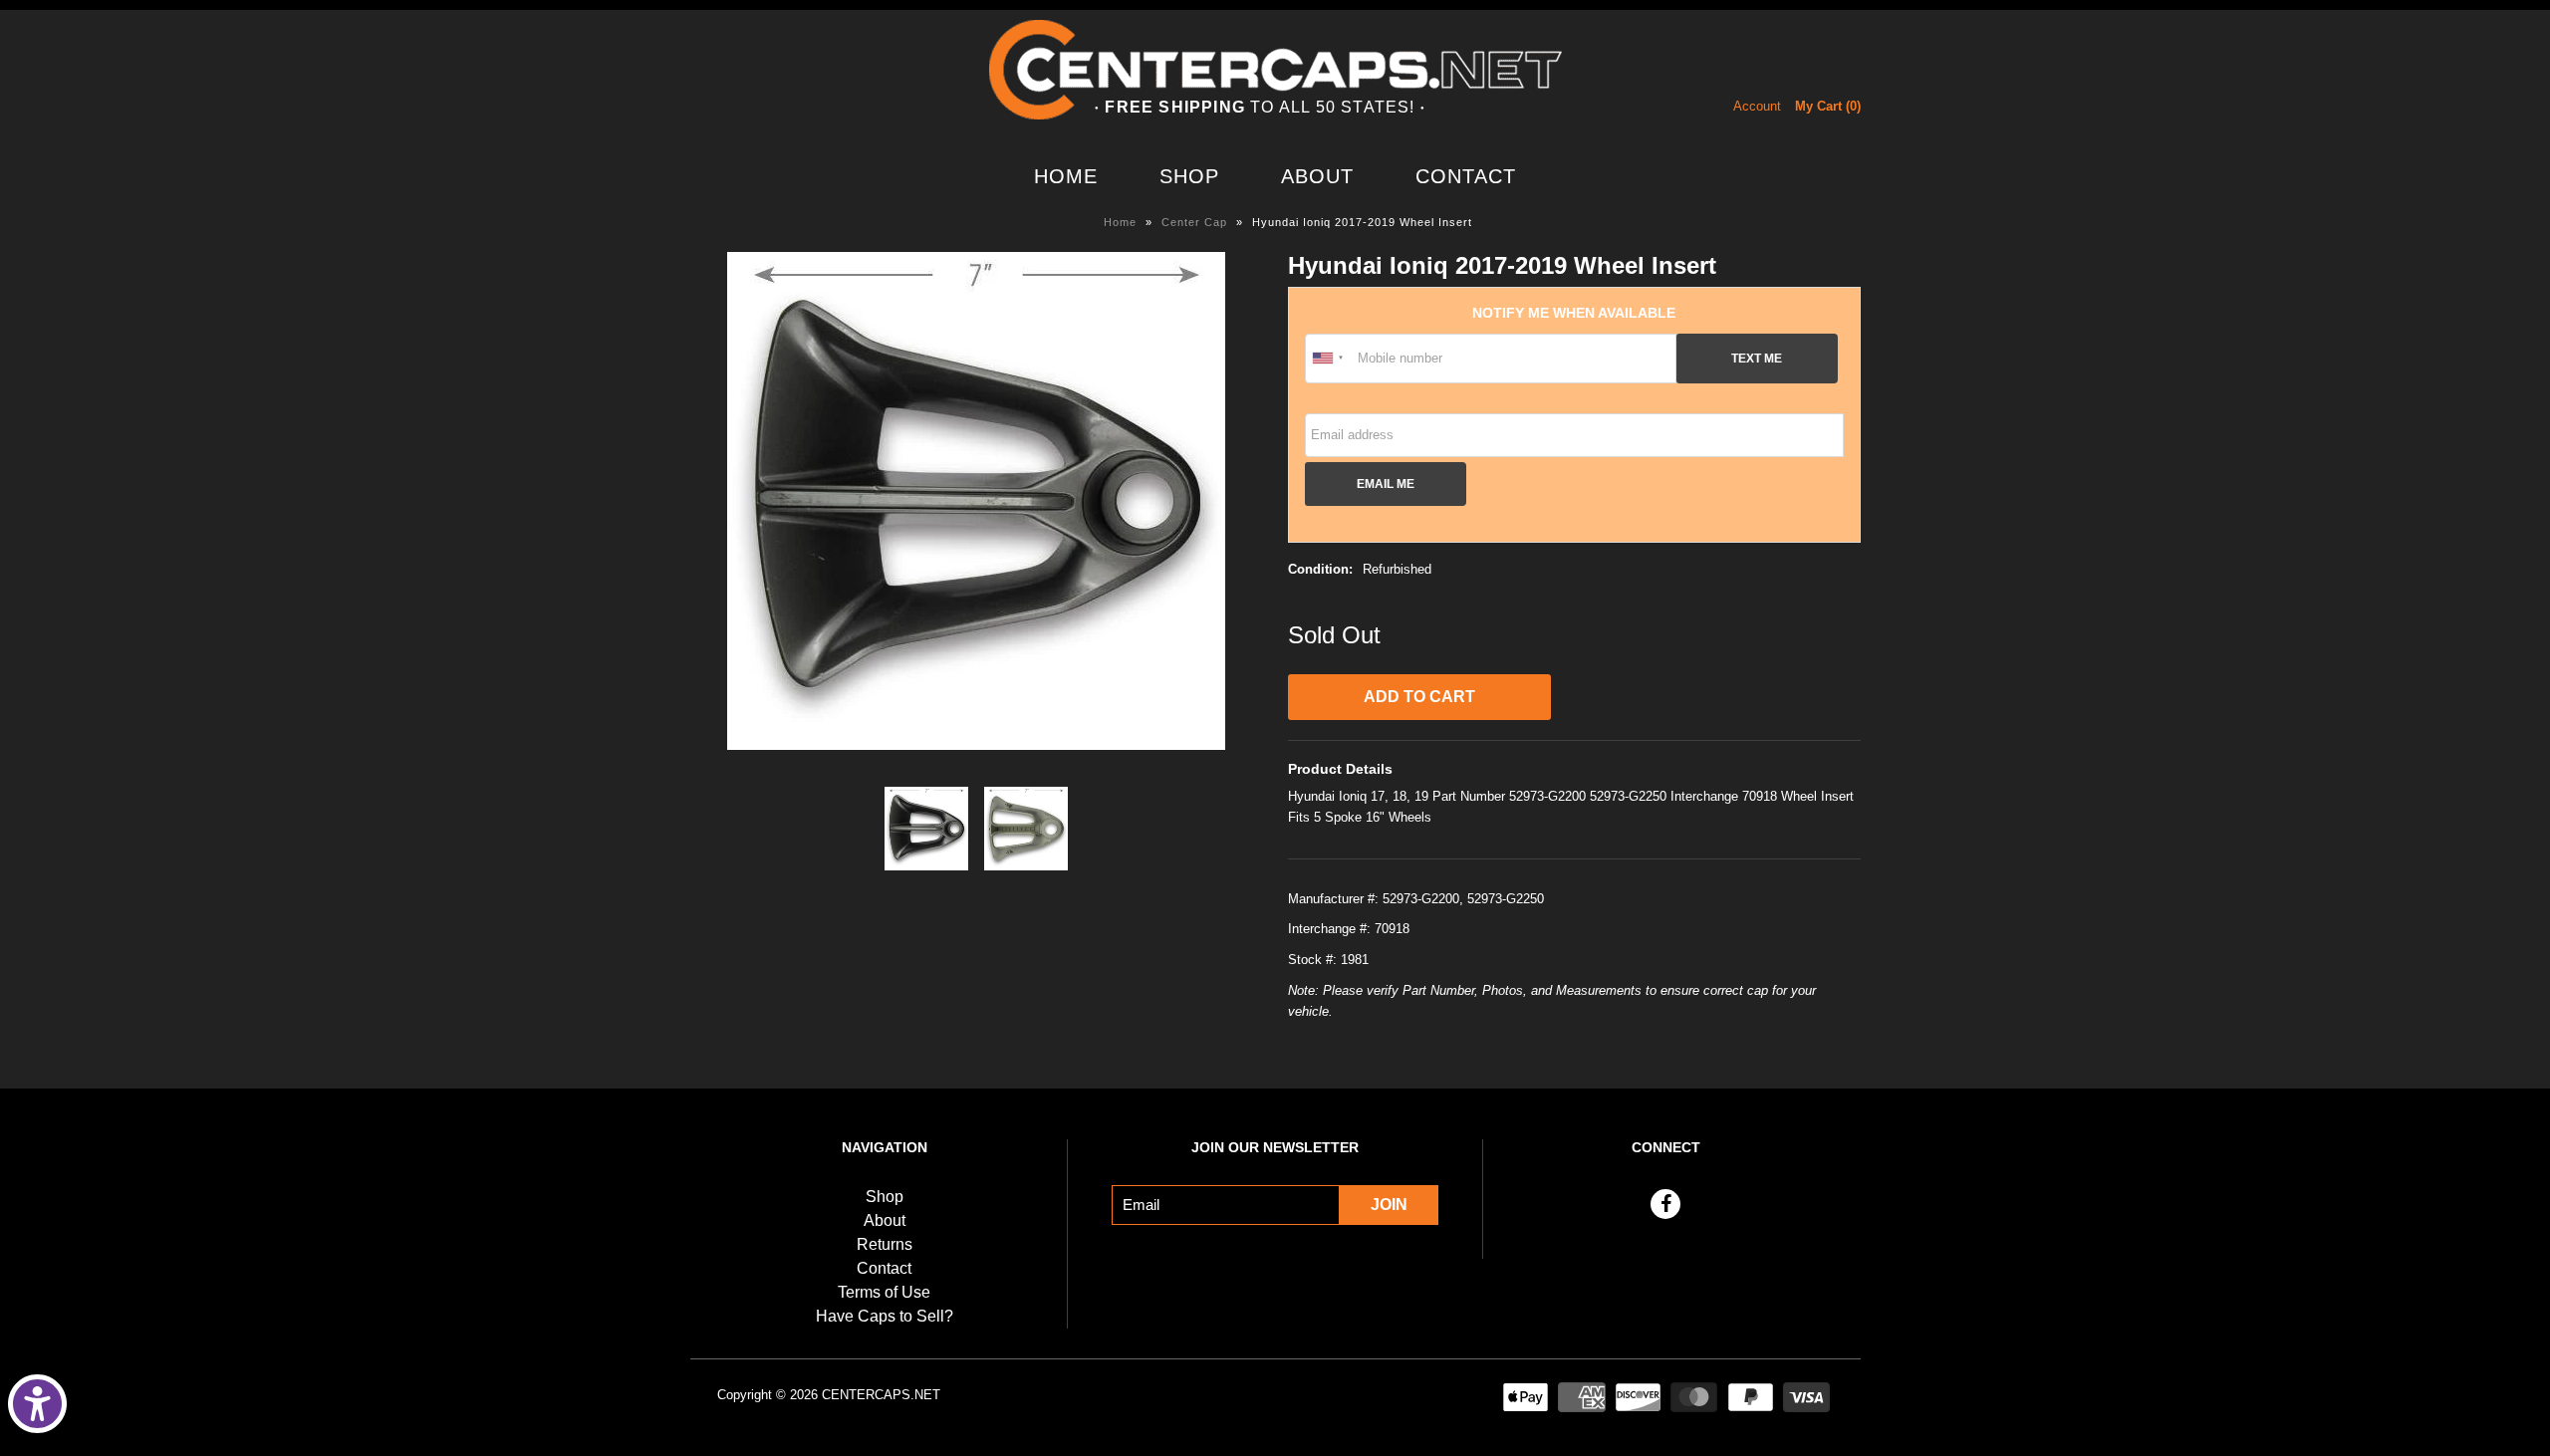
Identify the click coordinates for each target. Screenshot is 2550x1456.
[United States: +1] (1329, 359)
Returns (885, 1244)
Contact (1466, 176)
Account (1757, 106)
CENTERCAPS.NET (881, 1395)
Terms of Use (884, 1292)
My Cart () (1828, 106)
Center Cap (1194, 222)
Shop (1189, 176)
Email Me (1386, 484)
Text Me (1757, 358)
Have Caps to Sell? (885, 1316)
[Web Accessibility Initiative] (37, 1404)
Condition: (1320, 569)
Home (1066, 176)
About (1317, 176)
